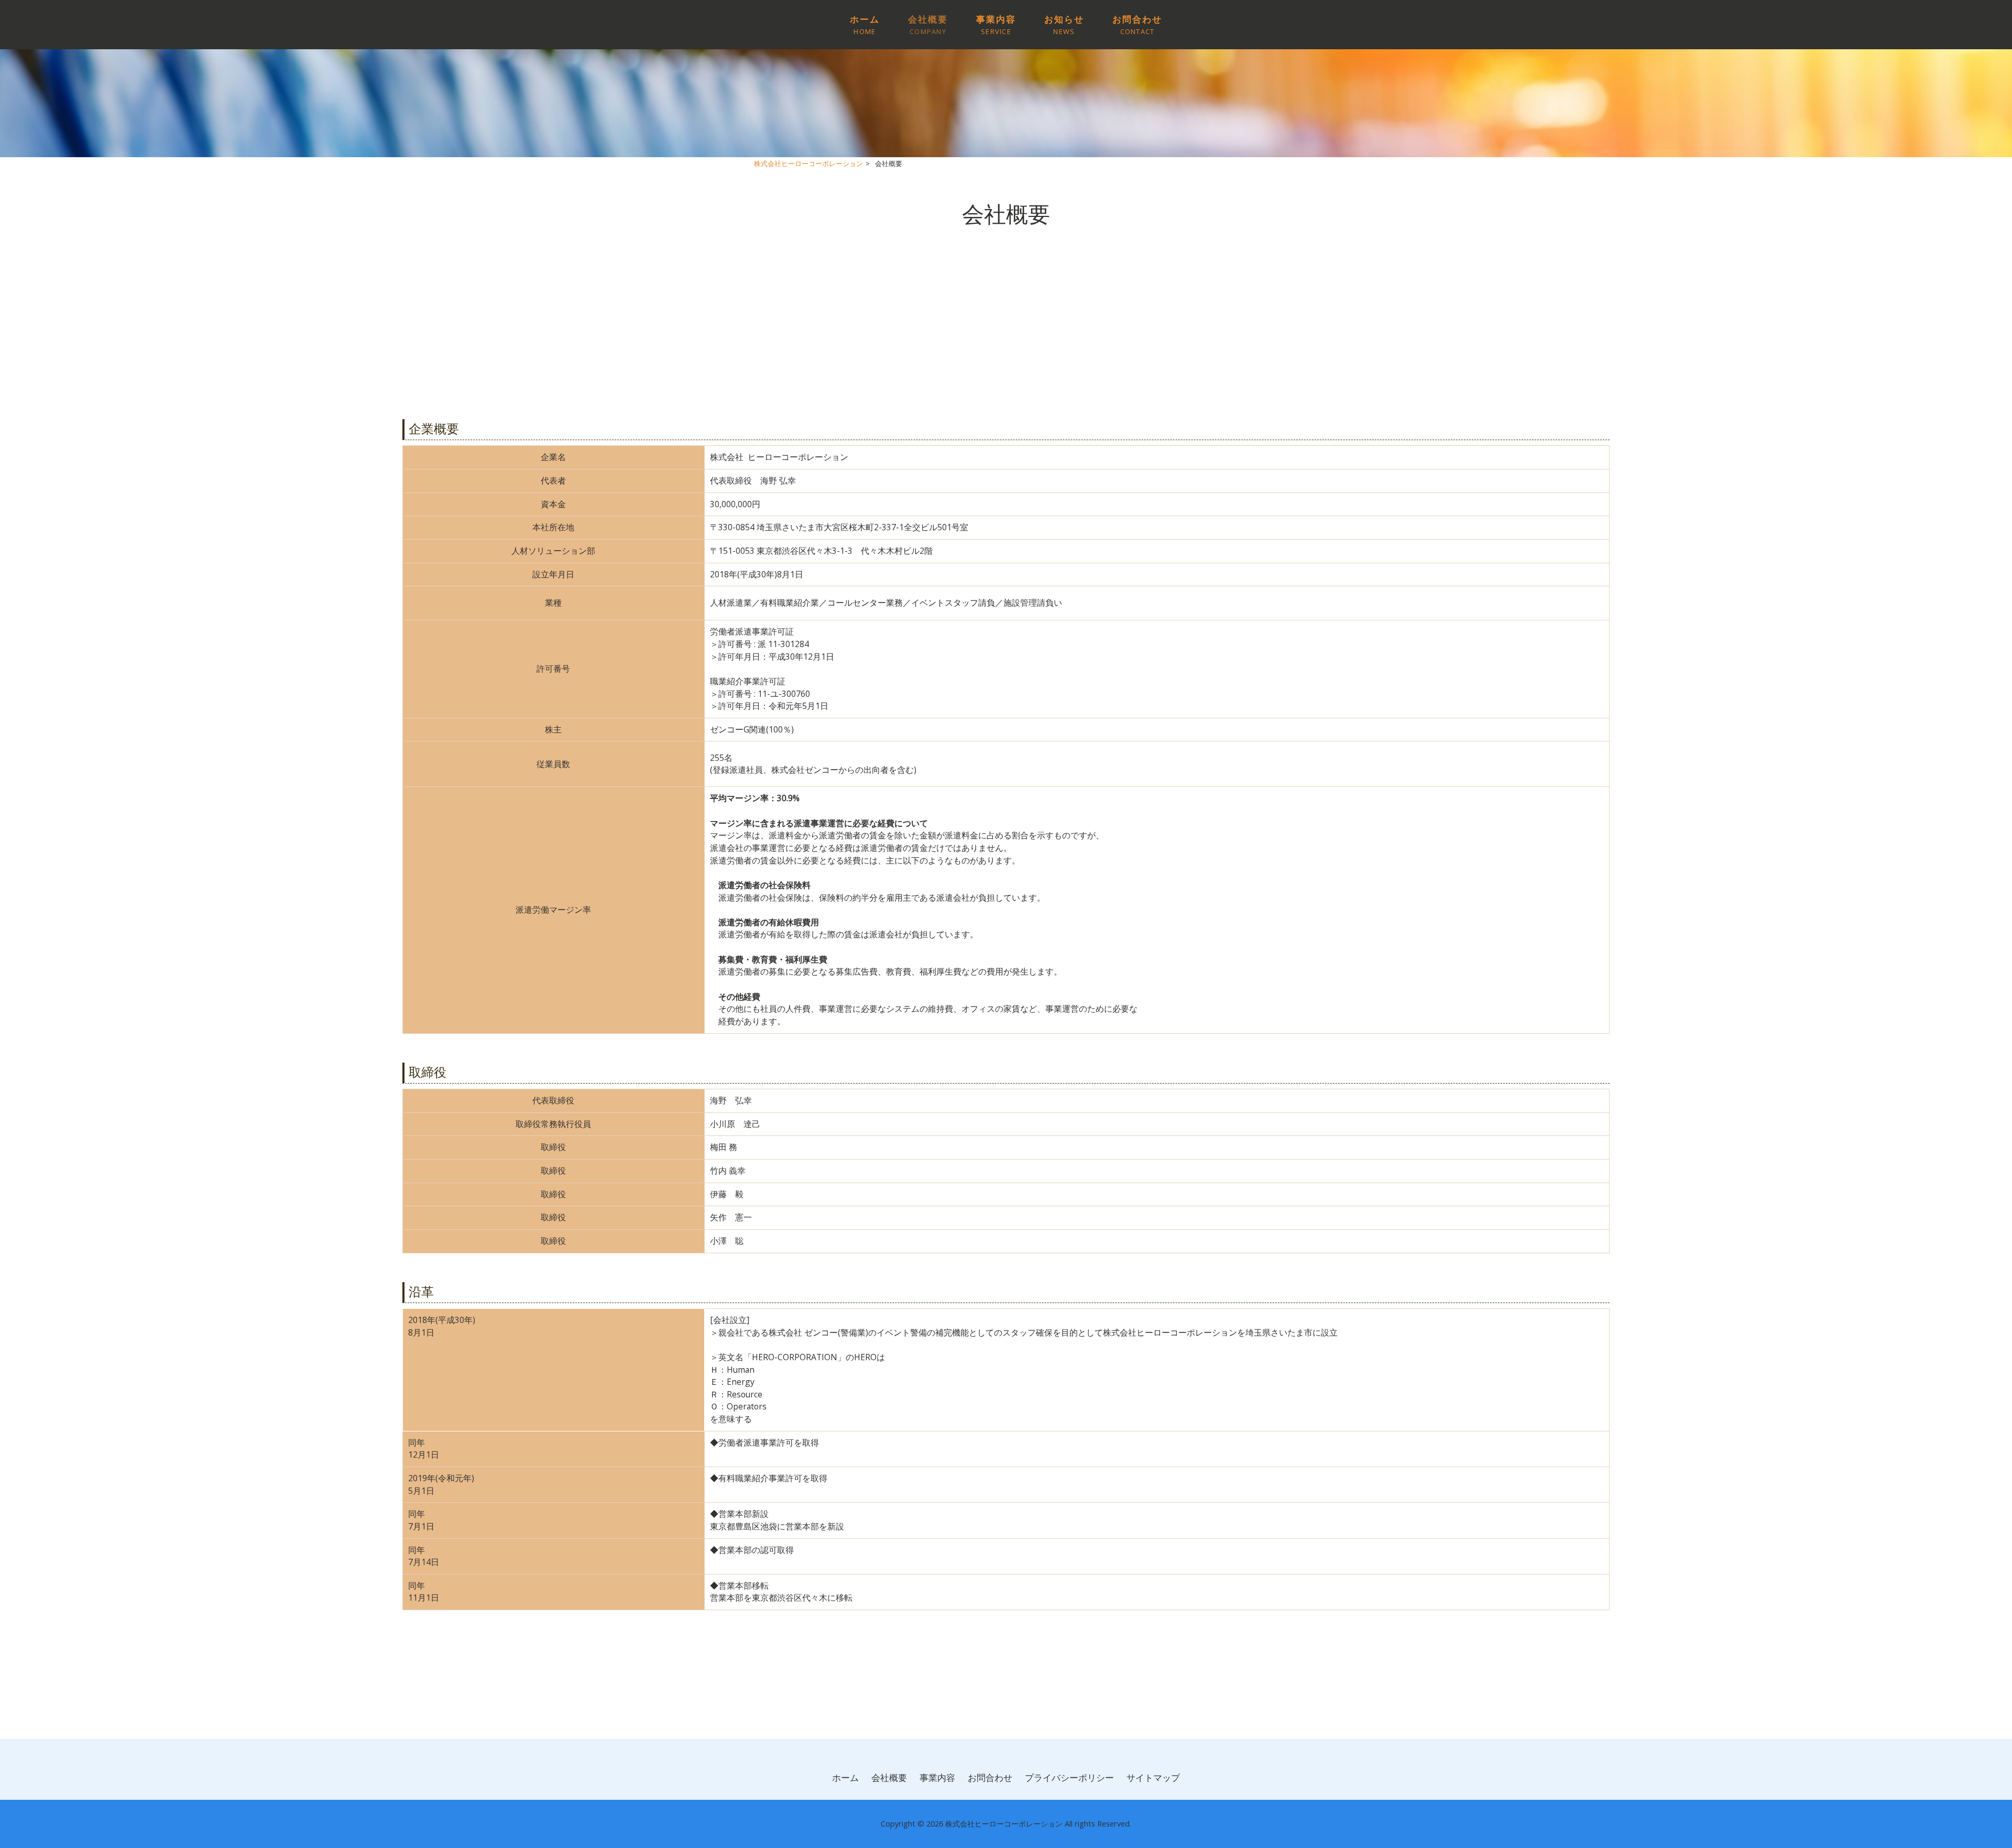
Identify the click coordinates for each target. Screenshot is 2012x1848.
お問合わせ (990, 1778)
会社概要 (889, 1778)
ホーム (845, 1778)
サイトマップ (1153, 1778)
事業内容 (937, 1778)
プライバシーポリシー (1069, 1778)
